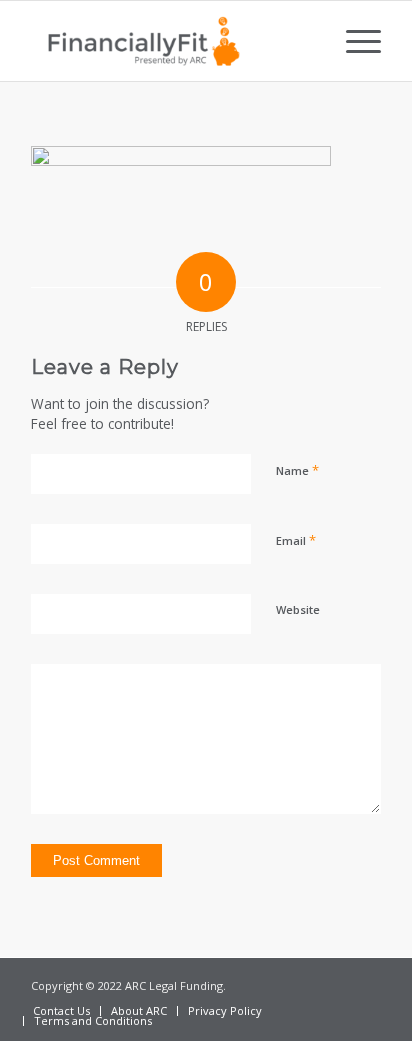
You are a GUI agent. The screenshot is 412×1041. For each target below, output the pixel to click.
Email (296, 540)
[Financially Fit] (171, 41)
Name (297, 470)
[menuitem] (353, 41)
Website (298, 609)
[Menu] (353, 41)
